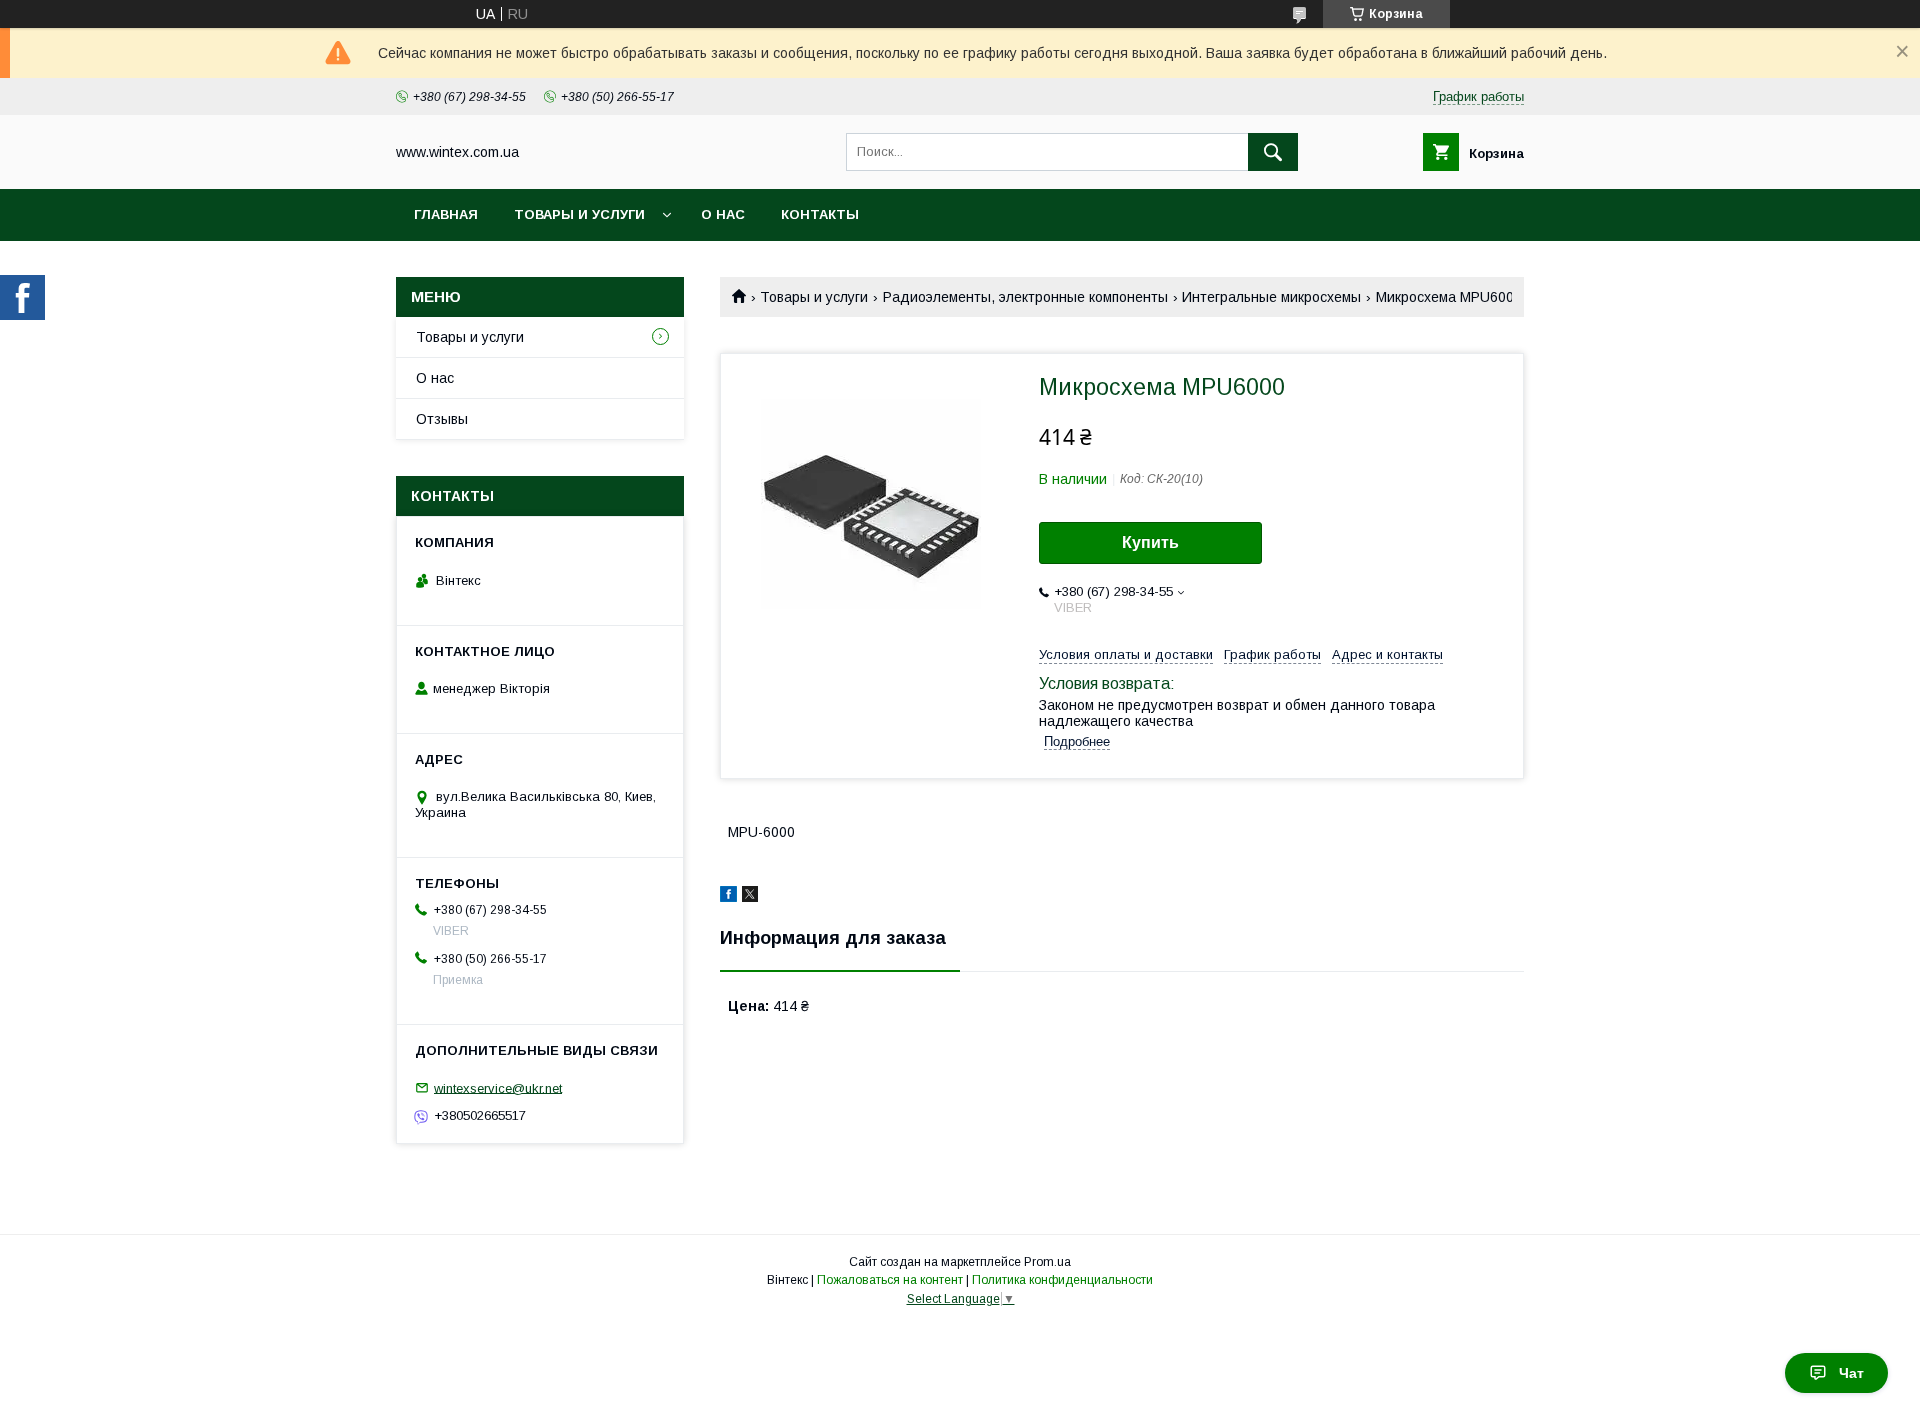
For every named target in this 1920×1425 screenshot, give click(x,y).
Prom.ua (1047, 1262)
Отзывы (442, 419)
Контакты (820, 214)
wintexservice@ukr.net (498, 1087)
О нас (723, 214)
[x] (750, 897)
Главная (446, 214)
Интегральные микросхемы (1271, 297)
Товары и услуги (579, 214)
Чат (1851, 1373)
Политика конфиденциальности (1062, 1280)
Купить (1150, 542)
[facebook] (728, 897)
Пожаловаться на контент (890, 1280)
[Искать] (1273, 152)
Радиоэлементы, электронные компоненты (1025, 297)
